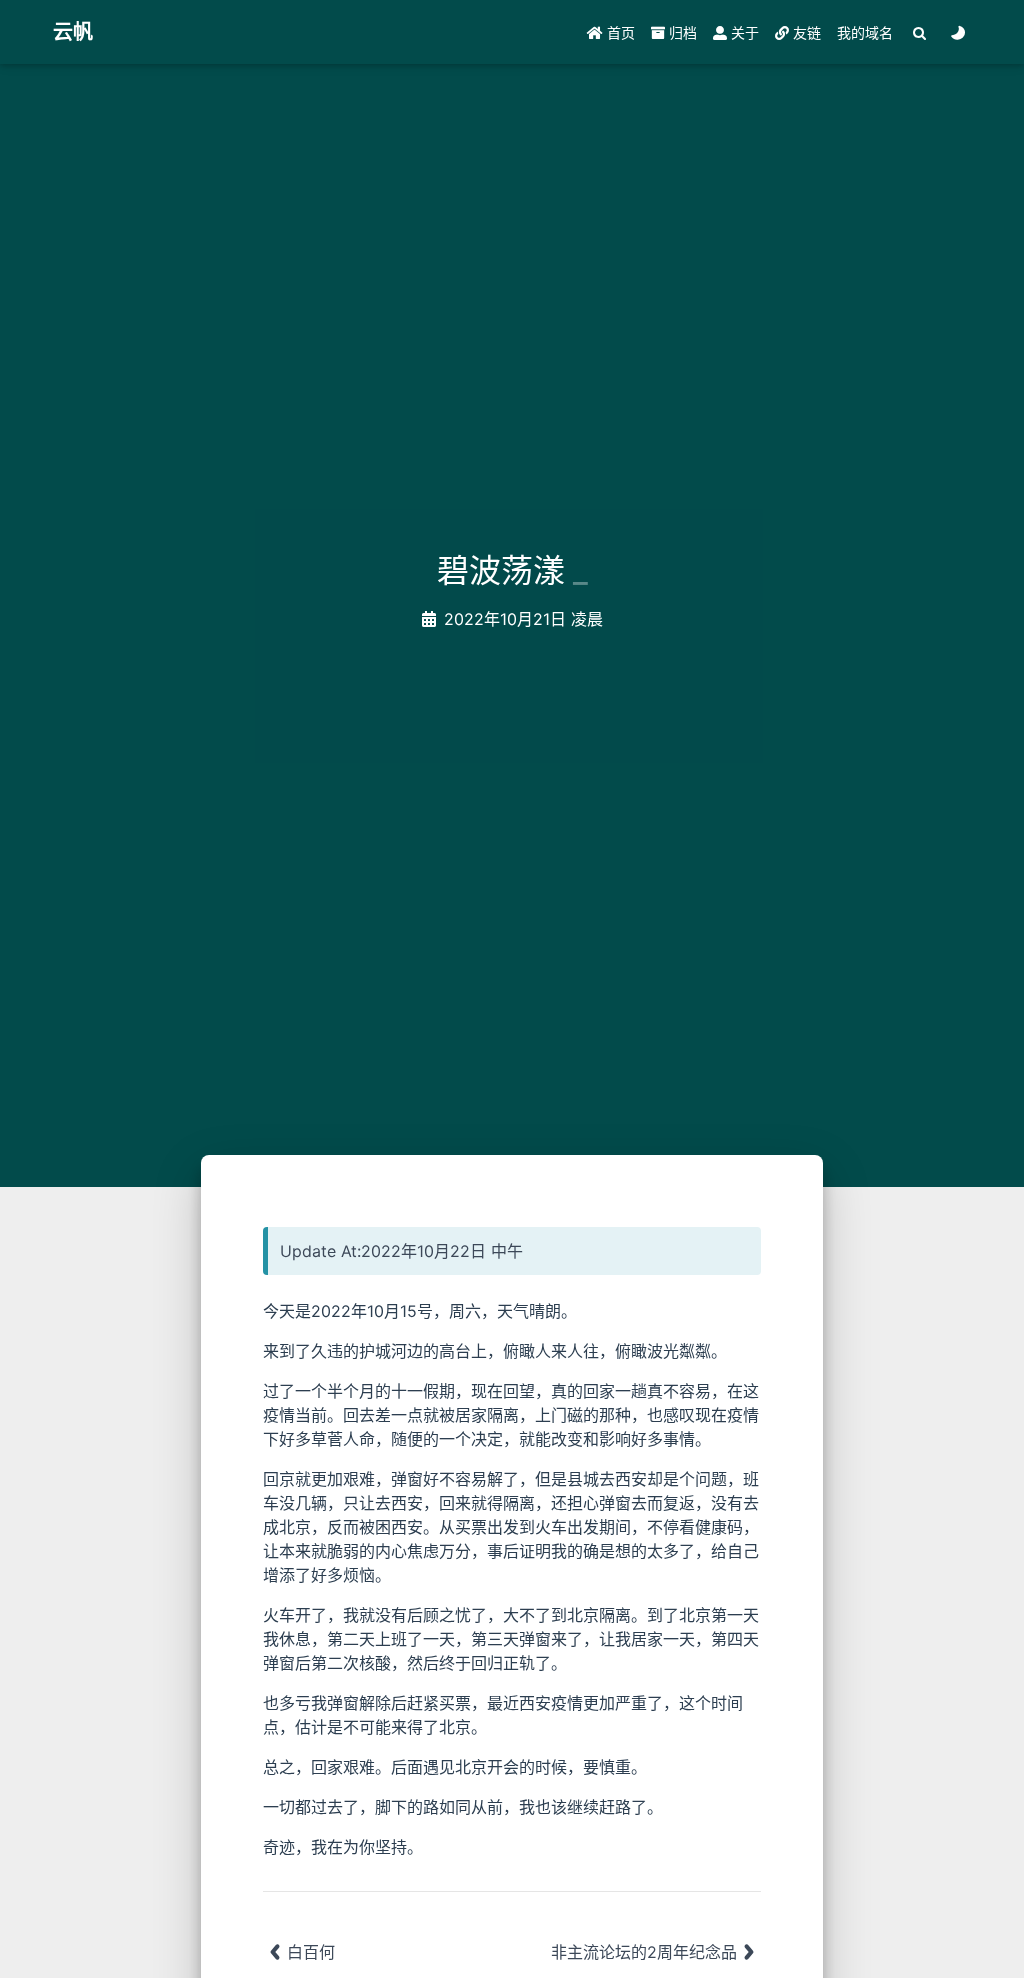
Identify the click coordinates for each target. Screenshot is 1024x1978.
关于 (743, 32)
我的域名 (865, 32)
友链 (805, 32)
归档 (681, 32)
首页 (619, 32)
